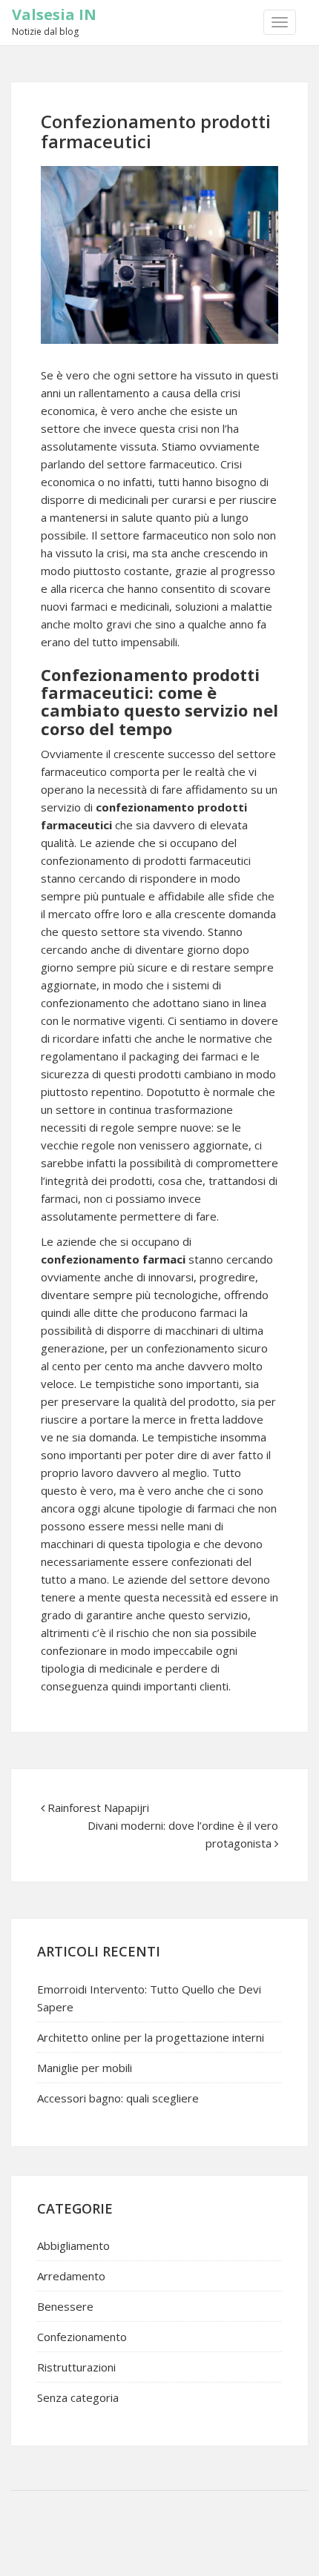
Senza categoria (78, 2397)
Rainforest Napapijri (98, 1807)
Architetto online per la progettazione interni (151, 2037)
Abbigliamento (73, 2245)
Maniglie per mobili (85, 2068)
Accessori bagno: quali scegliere (118, 2098)
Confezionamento (82, 2337)
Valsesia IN (54, 14)
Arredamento (71, 2276)
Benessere (65, 2306)
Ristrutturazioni (76, 2367)
